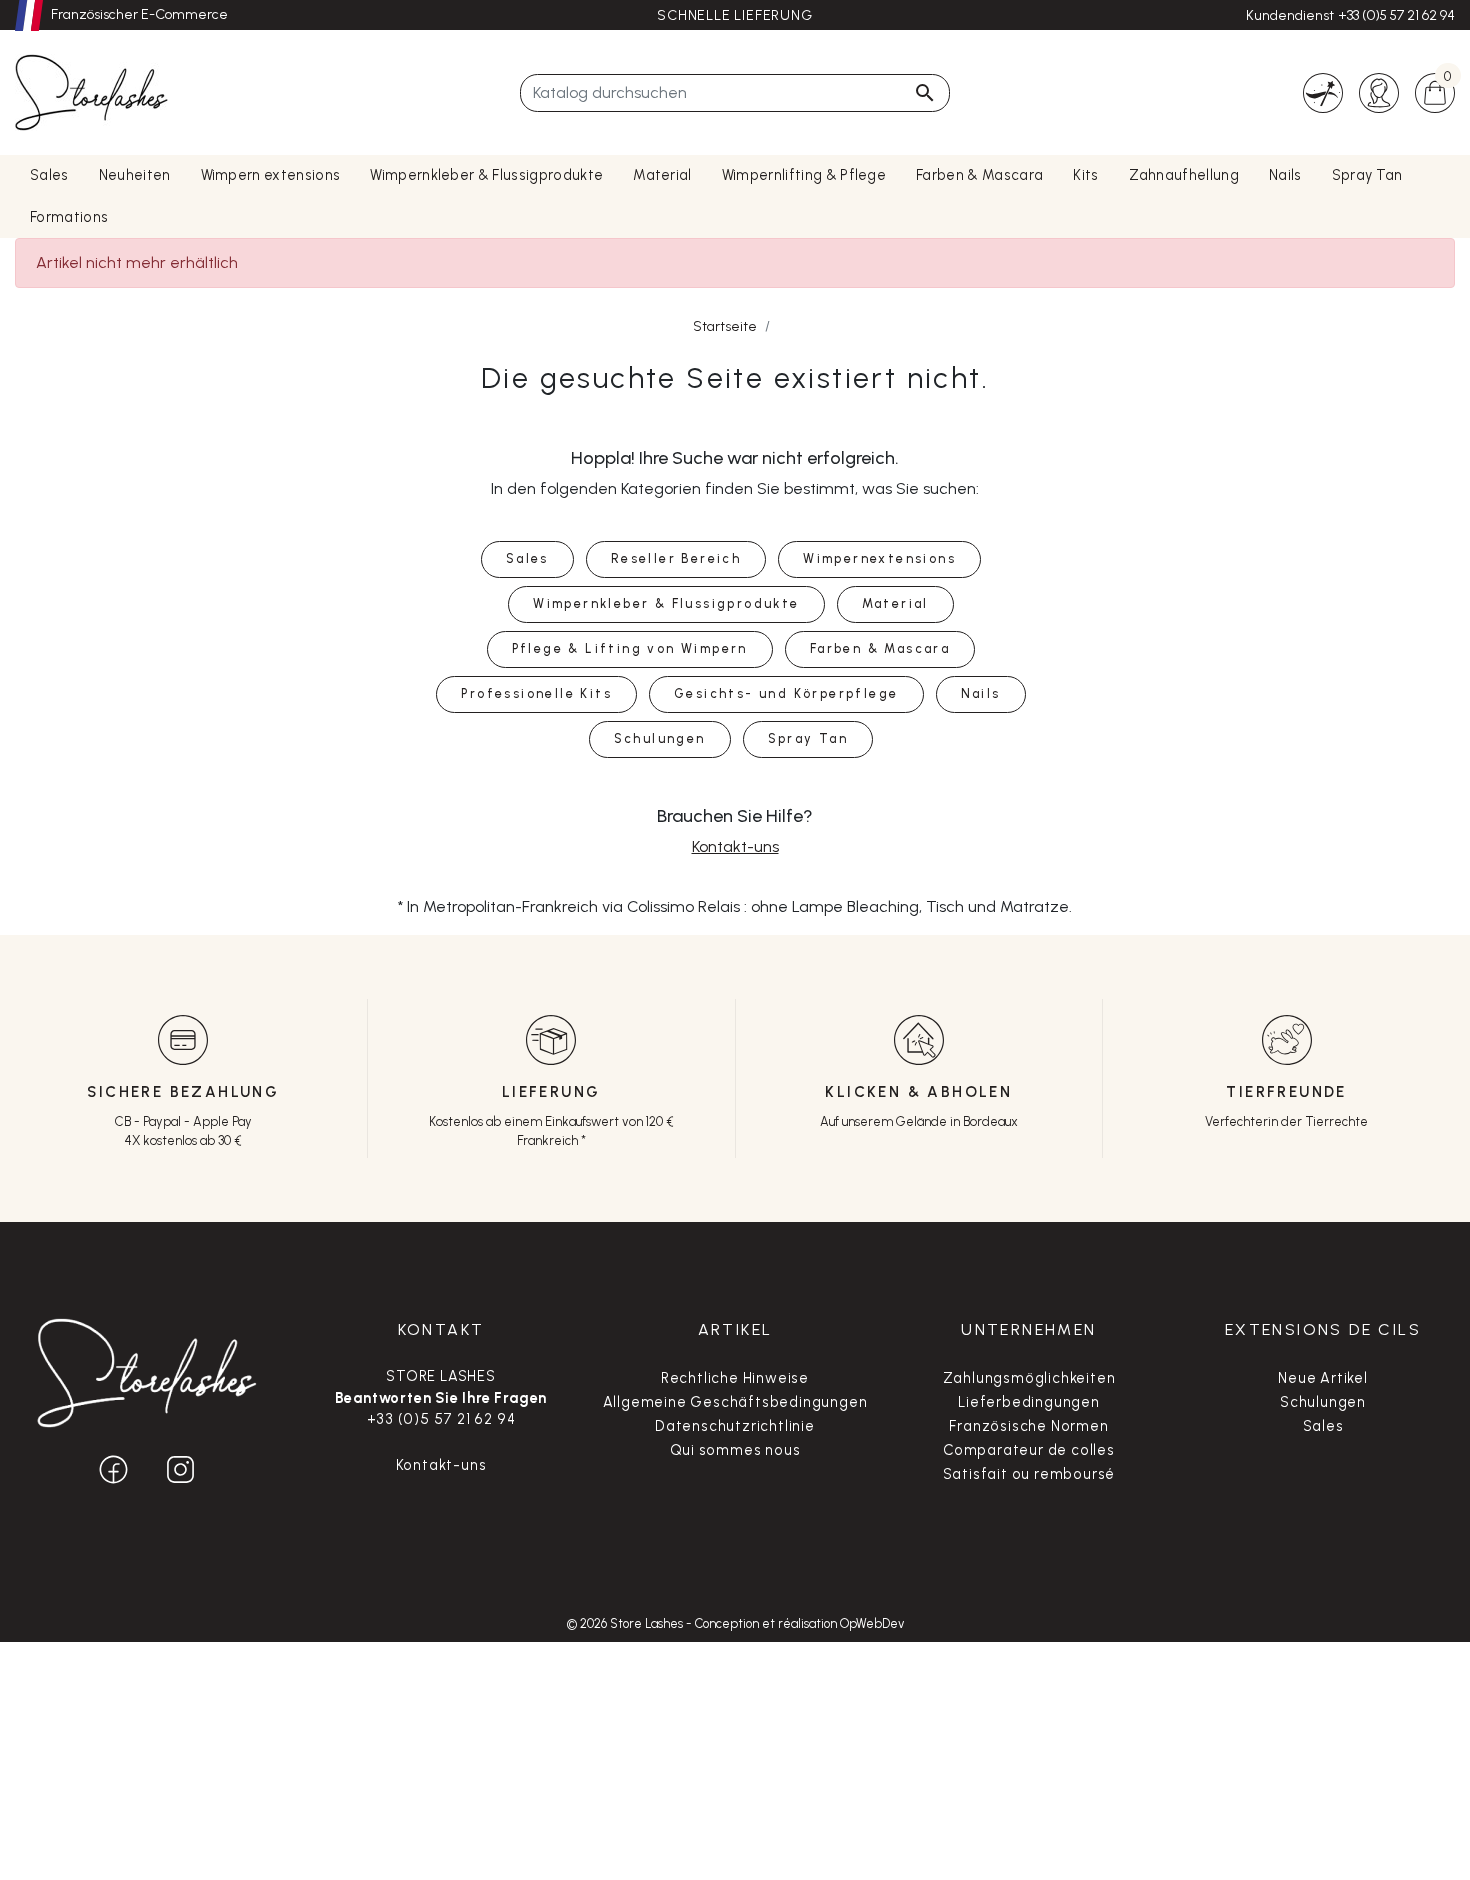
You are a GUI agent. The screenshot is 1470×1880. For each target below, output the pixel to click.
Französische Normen (1028, 1426)
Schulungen (1323, 1402)
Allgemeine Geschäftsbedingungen (735, 1402)
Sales (1323, 1426)
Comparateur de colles (1029, 1450)
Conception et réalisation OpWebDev (799, 1623)
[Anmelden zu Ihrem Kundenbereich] (1379, 91)
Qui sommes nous (735, 1450)
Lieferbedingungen (1029, 1402)
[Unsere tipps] (1323, 91)
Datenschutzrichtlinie (735, 1426)
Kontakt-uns (735, 846)
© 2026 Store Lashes (626, 1623)
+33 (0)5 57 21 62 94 (1396, 15)
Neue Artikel (1323, 1378)
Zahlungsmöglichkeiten (1029, 1378)
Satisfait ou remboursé (1029, 1474)
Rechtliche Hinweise (735, 1378)
